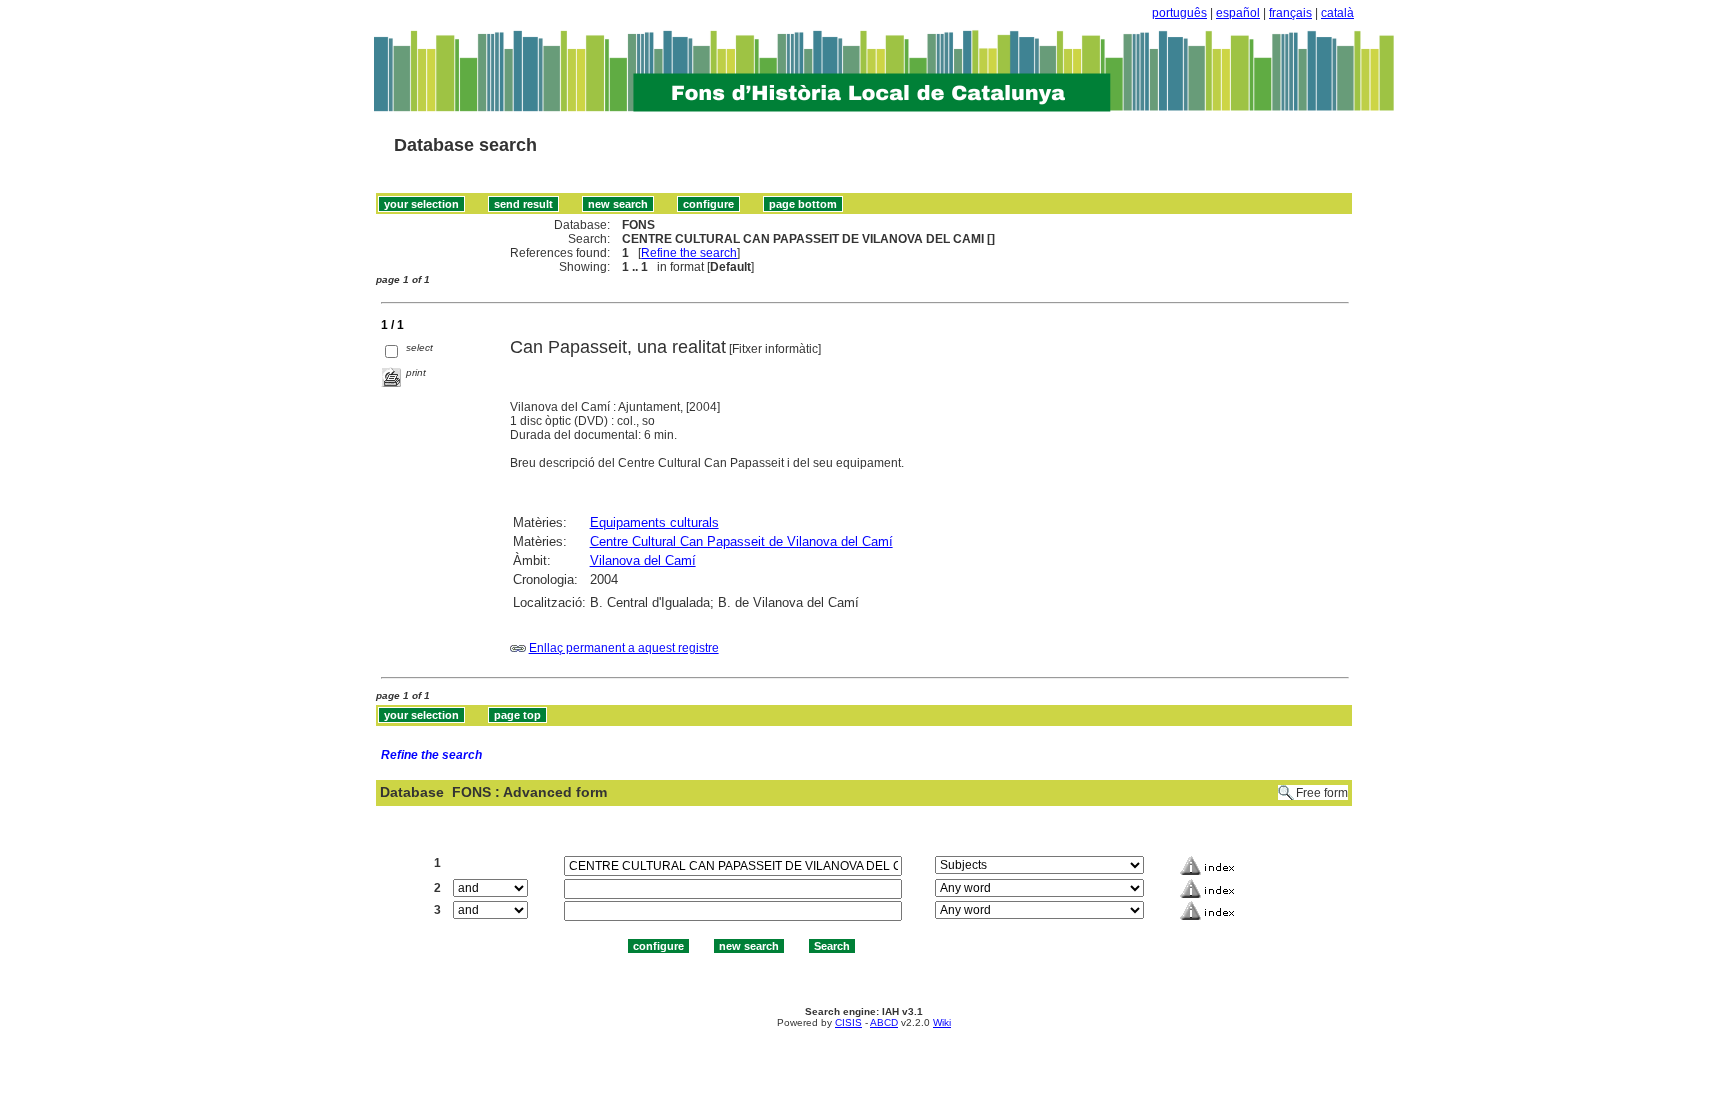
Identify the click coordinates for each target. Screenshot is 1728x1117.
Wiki (942, 1022)
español (1238, 13)
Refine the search (689, 253)
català (1337, 13)
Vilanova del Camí (643, 560)
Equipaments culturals (654, 522)
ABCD (884, 1022)
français (1290, 13)
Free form (1322, 793)
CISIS (848, 1022)
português (1179, 13)
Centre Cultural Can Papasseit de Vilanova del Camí (741, 541)
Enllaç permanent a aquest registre (624, 648)
